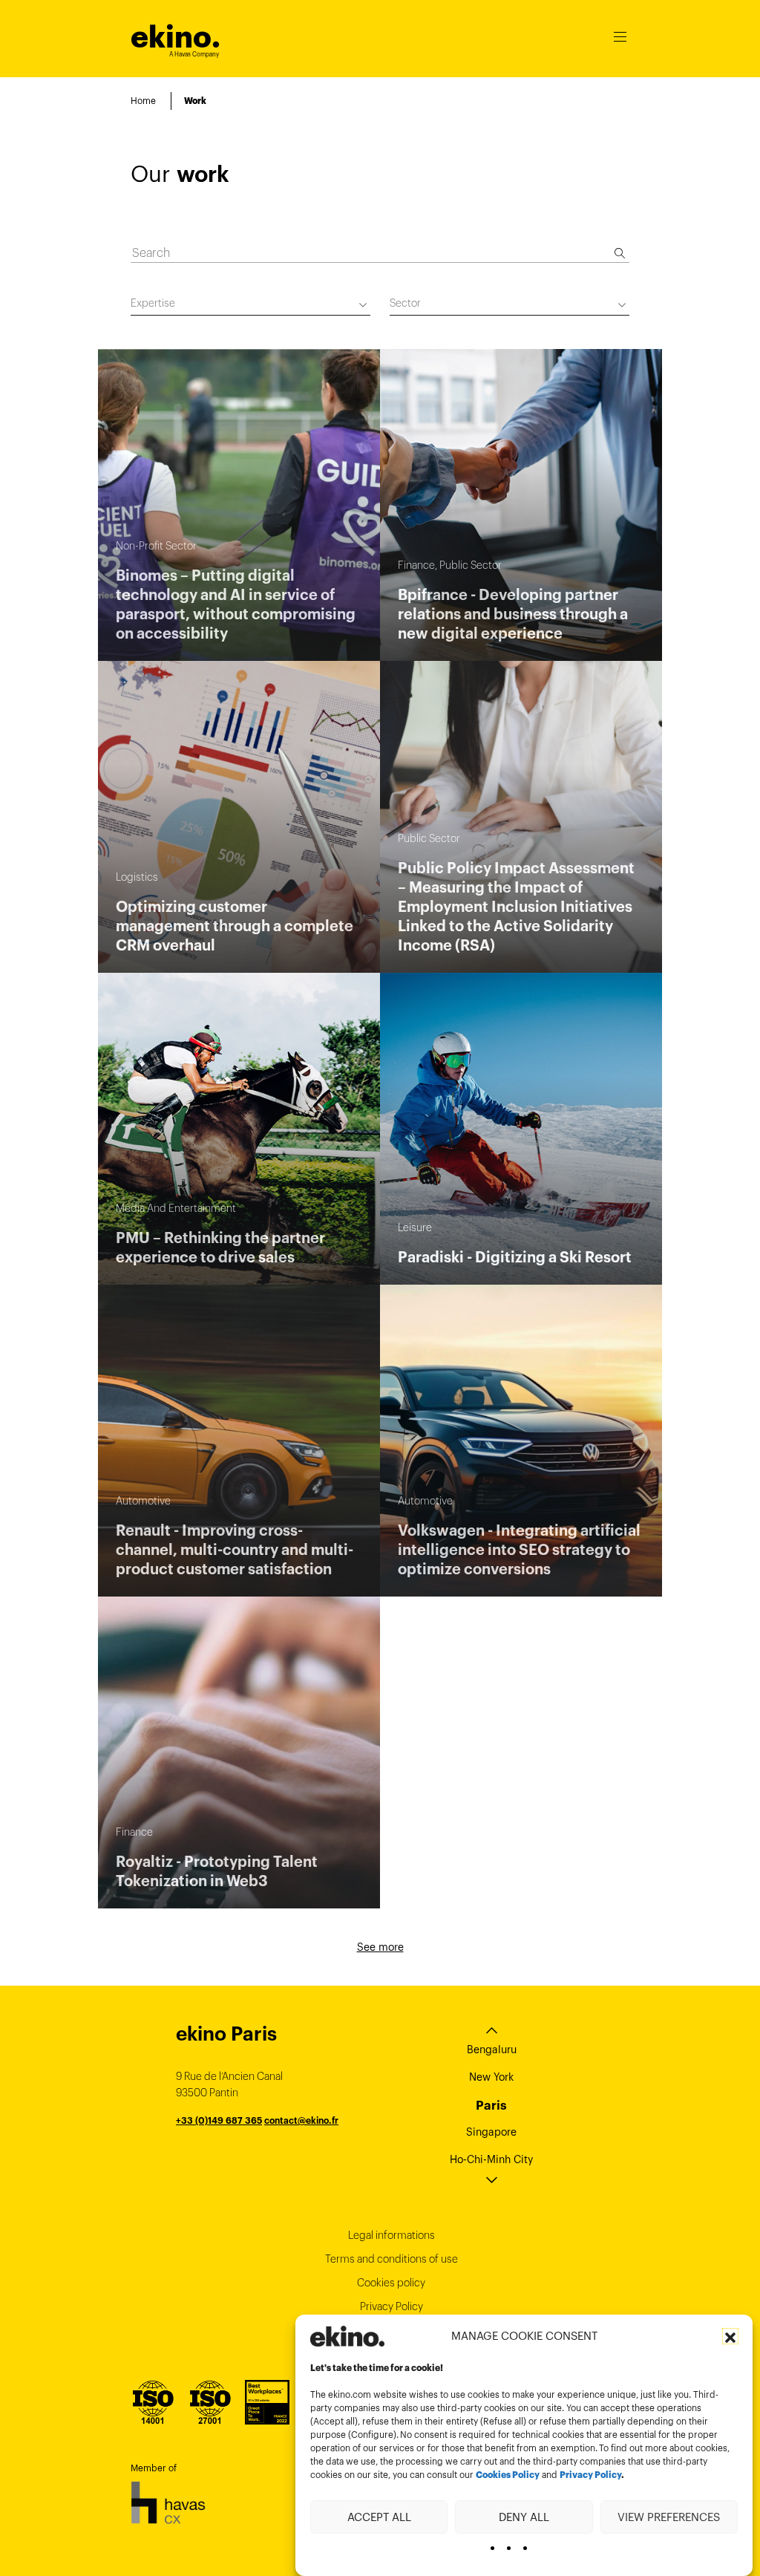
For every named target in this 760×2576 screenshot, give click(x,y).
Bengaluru (492, 2050)
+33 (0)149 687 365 (219, 2120)
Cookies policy (391, 2283)
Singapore (491, 2132)
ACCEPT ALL (379, 2517)
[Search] (620, 253)
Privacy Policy (590, 2475)
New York (491, 2077)
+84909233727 (210, 2137)
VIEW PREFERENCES (669, 2517)
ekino (176, 37)
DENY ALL (524, 2517)
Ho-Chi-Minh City (491, 2159)
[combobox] (250, 306)
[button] (730, 2336)
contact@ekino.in (312, 2153)
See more (380, 1947)
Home (143, 101)
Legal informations (392, 2235)
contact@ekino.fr (301, 2120)
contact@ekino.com (289, 2137)
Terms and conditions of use (392, 2259)
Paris (491, 2105)
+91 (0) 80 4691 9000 (224, 2153)
